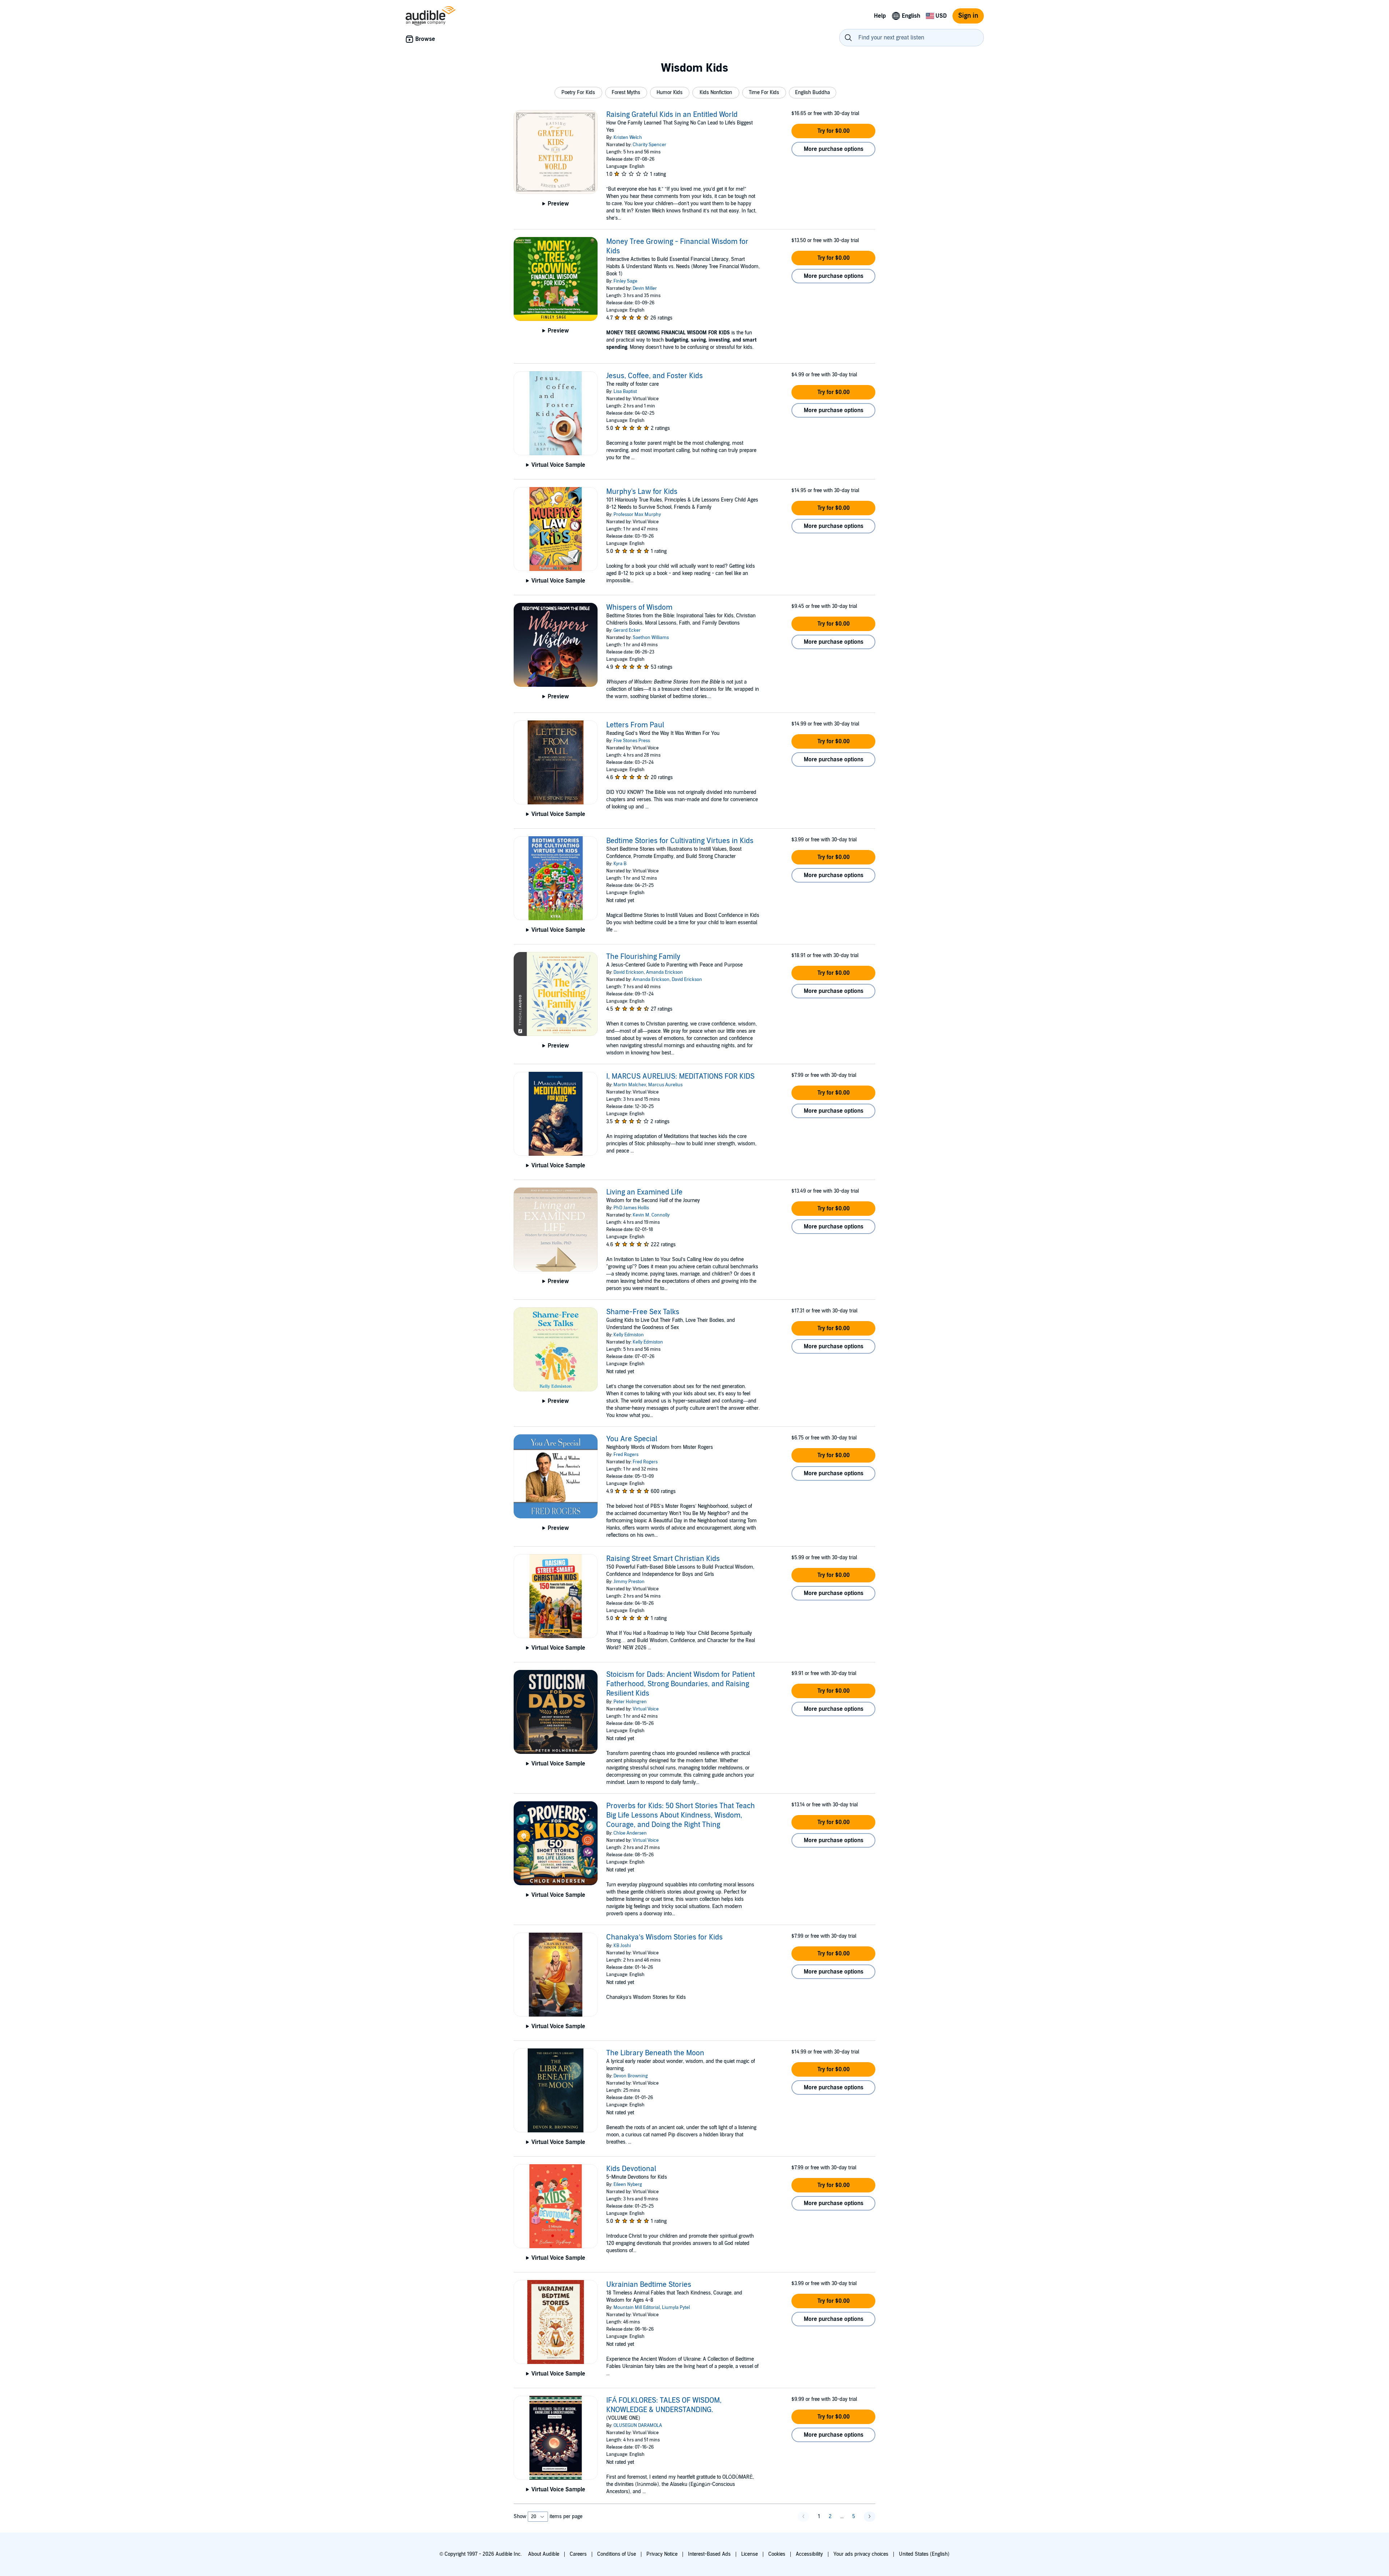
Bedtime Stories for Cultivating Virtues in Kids (680, 841)
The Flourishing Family (643, 957)
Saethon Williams (651, 638)
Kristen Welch (628, 138)
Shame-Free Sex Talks (643, 1312)
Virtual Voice (646, 1709)
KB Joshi (622, 1946)
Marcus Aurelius (665, 1085)
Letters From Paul (635, 725)
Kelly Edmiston (629, 1335)
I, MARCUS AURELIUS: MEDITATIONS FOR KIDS (680, 1076)
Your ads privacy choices (861, 2554)
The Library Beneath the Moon (655, 2053)
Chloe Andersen (630, 1833)
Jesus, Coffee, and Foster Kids (655, 376)
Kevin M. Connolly (651, 1215)
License (749, 2554)
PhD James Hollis (631, 1208)
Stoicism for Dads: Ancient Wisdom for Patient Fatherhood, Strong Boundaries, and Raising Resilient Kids (681, 1684)
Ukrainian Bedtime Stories (649, 2285)
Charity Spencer (649, 145)
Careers (578, 2554)
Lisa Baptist (625, 392)
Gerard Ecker (627, 630)
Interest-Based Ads (709, 2554)
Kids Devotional (631, 2169)
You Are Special (632, 1439)
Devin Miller (645, 288)
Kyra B (620, 864)
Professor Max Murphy (637, 515)
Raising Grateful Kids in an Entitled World (672, 115)
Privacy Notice (662, 2554)
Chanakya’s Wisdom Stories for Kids (664, 1937)
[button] (578, 93)
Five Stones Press (632, 741)
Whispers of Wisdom (639, 608)
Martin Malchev (630, 1085)
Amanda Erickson (664, 972)
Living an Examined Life (644, 1192)
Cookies (777, 2554)
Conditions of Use (617, 2554)
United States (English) (924, 2554)
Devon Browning (631, 2076)
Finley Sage (625, 281)
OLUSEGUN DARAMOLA (638, 2425)
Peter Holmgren (630, 1702)
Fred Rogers (626, 1455)
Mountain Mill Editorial (637, 2308)
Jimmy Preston (629, 1582)
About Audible (544, 2554)
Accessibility (809, 2554)
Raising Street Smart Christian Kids (663, 1559)
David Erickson (629, 972)
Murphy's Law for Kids (642, 492)
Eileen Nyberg (628, 2184)
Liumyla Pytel (676, 2308)
